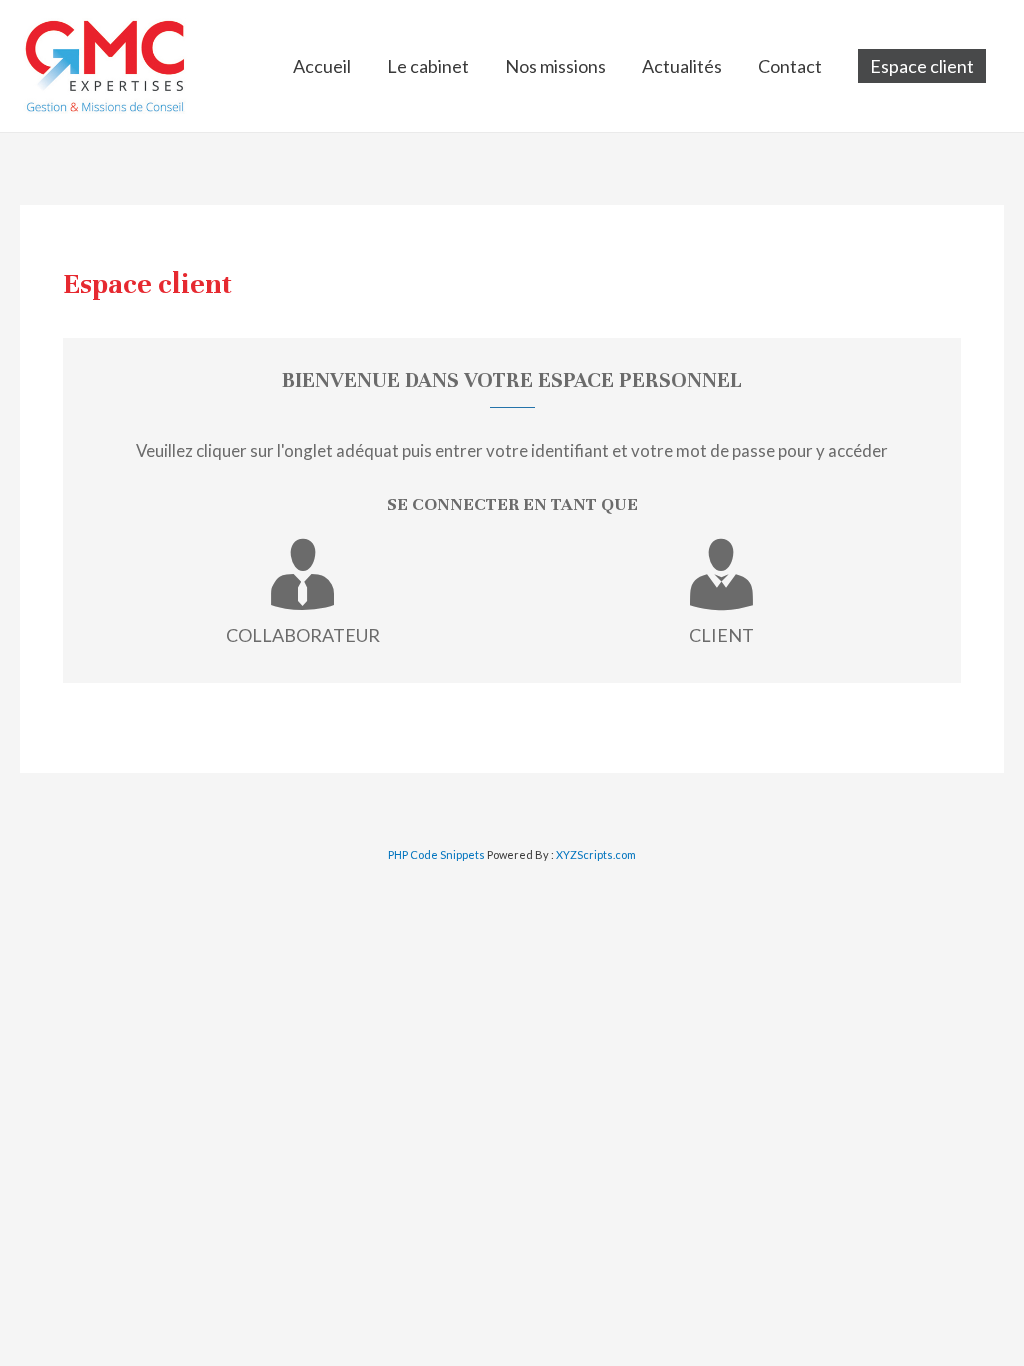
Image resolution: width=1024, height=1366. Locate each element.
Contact (790, 66)
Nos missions (555, 66)
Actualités (682, 66)
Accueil (322, 66)
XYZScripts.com (596, 854)
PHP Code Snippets (436, 854)
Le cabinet (428, 66)
